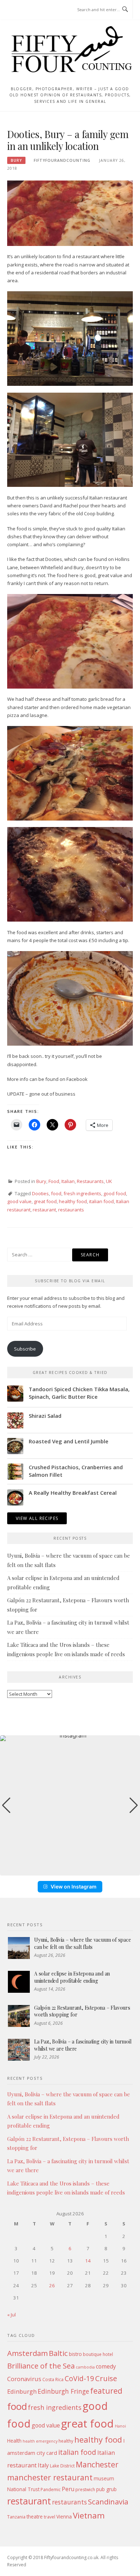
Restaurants (90, 1181)
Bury (16, 160)
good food (115, 1193)
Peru (68, 2489)
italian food (101, 1201)
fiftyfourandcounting (62, 160)
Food (54, 1181)
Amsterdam (27, 2353)
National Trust (23, 2489)
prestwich (85, 2490)
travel (50, 2517)
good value (19, 1201)
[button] (70, 1871)
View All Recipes (37, 1518)
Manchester (97, 2464)
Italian (68, 1181)
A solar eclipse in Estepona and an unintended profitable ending (72, 1977)
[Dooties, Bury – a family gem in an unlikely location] (70, 213)
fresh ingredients (82, 1193)
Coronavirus (24, 2379)
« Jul (11, 2315)
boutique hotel (98, 2354)
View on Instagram (74, 1887)
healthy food (73, 1201)
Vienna (64, 2516)
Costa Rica (53, 2379)
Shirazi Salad (45, 1416)
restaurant (44, 1210)
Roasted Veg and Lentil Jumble (69, 1441)
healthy (66, 2441)
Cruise (106, 2378)
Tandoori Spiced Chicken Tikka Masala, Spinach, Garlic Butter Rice (79, 1393)
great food (45, 1201)
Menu (21, 10)
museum (104, 2478)
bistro (75, 2354)
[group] (70, 1805)
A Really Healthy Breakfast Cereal (73, 1493)
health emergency (40, 2441)
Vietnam (89, 2515)
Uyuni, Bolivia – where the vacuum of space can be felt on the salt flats (83, 1943)
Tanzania (16, 2517)
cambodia (85, 2367)
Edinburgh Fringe (63, 2391)
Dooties (40, 1193)
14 (88, 2261)
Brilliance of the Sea (41, 2366)
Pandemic (51, 2490)
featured (106, 2391)
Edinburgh (22, 2391)
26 (52, 2285)
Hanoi (120, 2426)
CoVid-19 (79, 2378)
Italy (43, 2465)
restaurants (71, 1210)
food (56, 1193)
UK (109, 1181)
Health (14, 2441)
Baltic (58, 2353)
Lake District (62, 2466)
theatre (35, 2516)
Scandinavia (108, 2502)
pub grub (106, 2489)
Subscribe (25, 1349)
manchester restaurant (50, 2477)
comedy (106, 2366)
